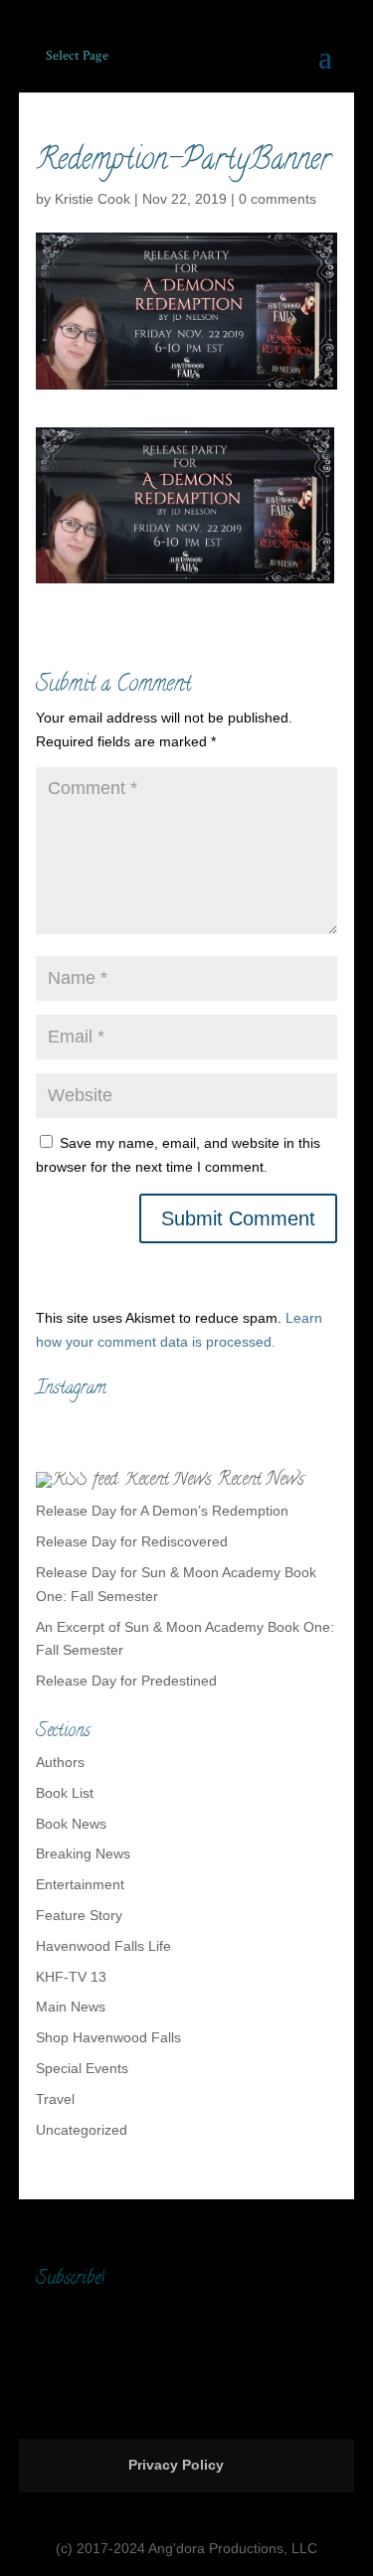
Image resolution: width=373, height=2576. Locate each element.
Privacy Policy (176, 2465)
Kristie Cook (93, 199)
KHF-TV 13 (71, 1977)
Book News (71, 1824)
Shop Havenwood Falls (108, 2037)
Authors (60, 1762)
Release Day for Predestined (126, 1681)
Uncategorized (82, 2130)
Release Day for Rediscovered (132, 1541)
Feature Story (79, 1915)
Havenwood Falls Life (103, 1946)
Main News (71, 2007)
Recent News (261, 1481)
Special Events (82, 2068)
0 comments (278, 199)
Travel (55, 2099)
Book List (65, 1793)
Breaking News (83, 1853)
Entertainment (80, 1884)
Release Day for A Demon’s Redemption (162, 1511)
